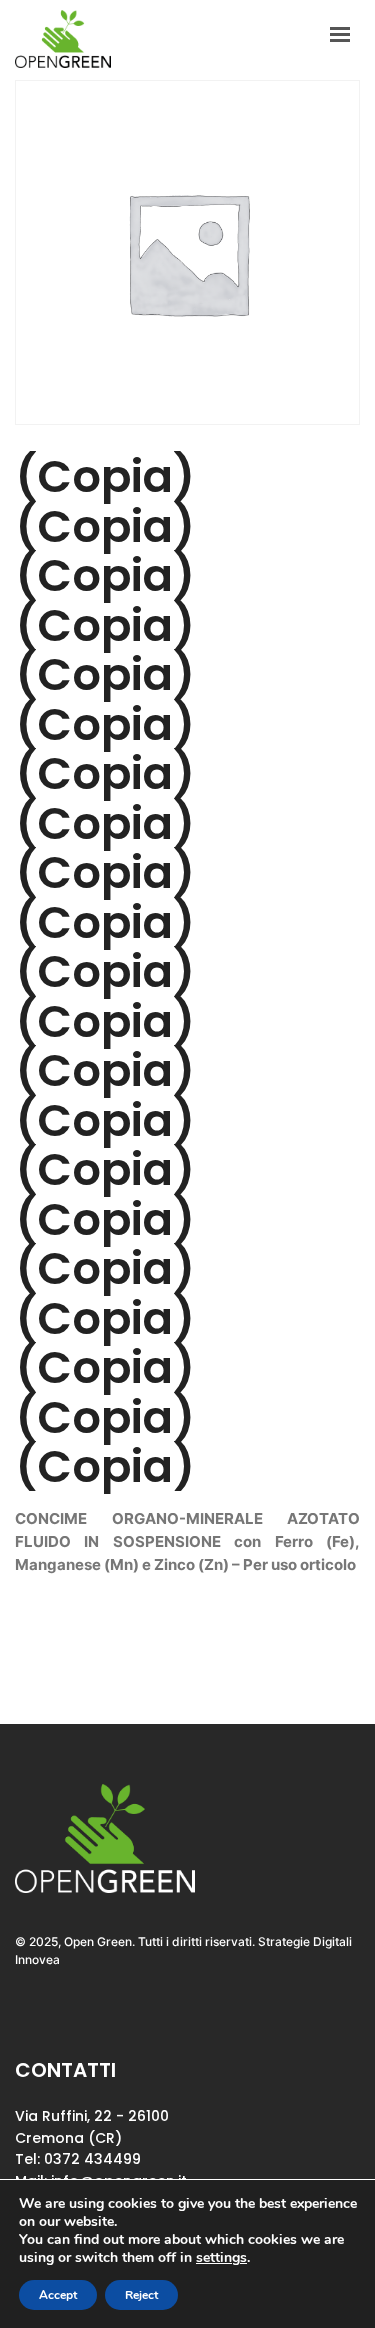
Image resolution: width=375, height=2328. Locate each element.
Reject (141, 2295)
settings (221, 2258)
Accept (58, 2295)
